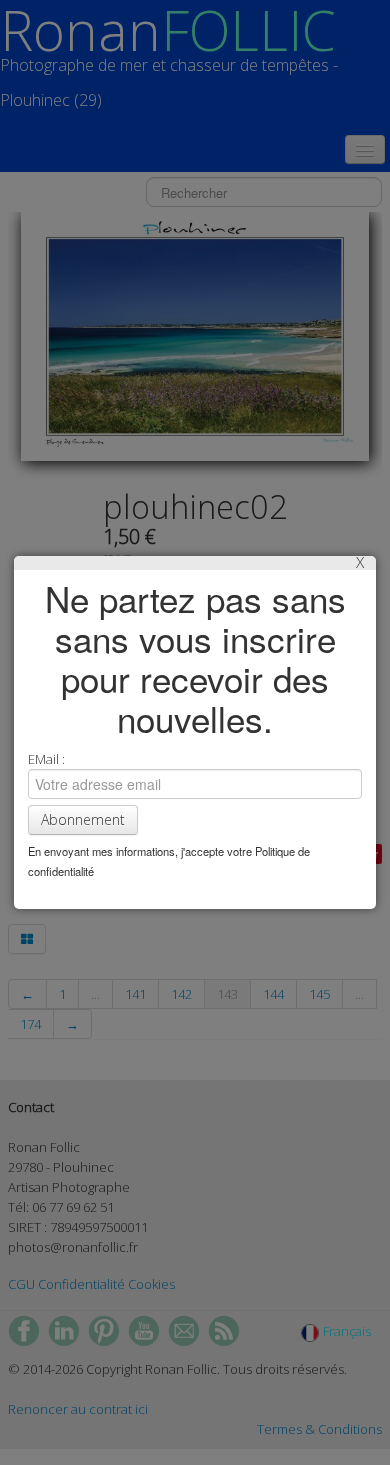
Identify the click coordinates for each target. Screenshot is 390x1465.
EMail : (46, 759)
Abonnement (83, 819)
